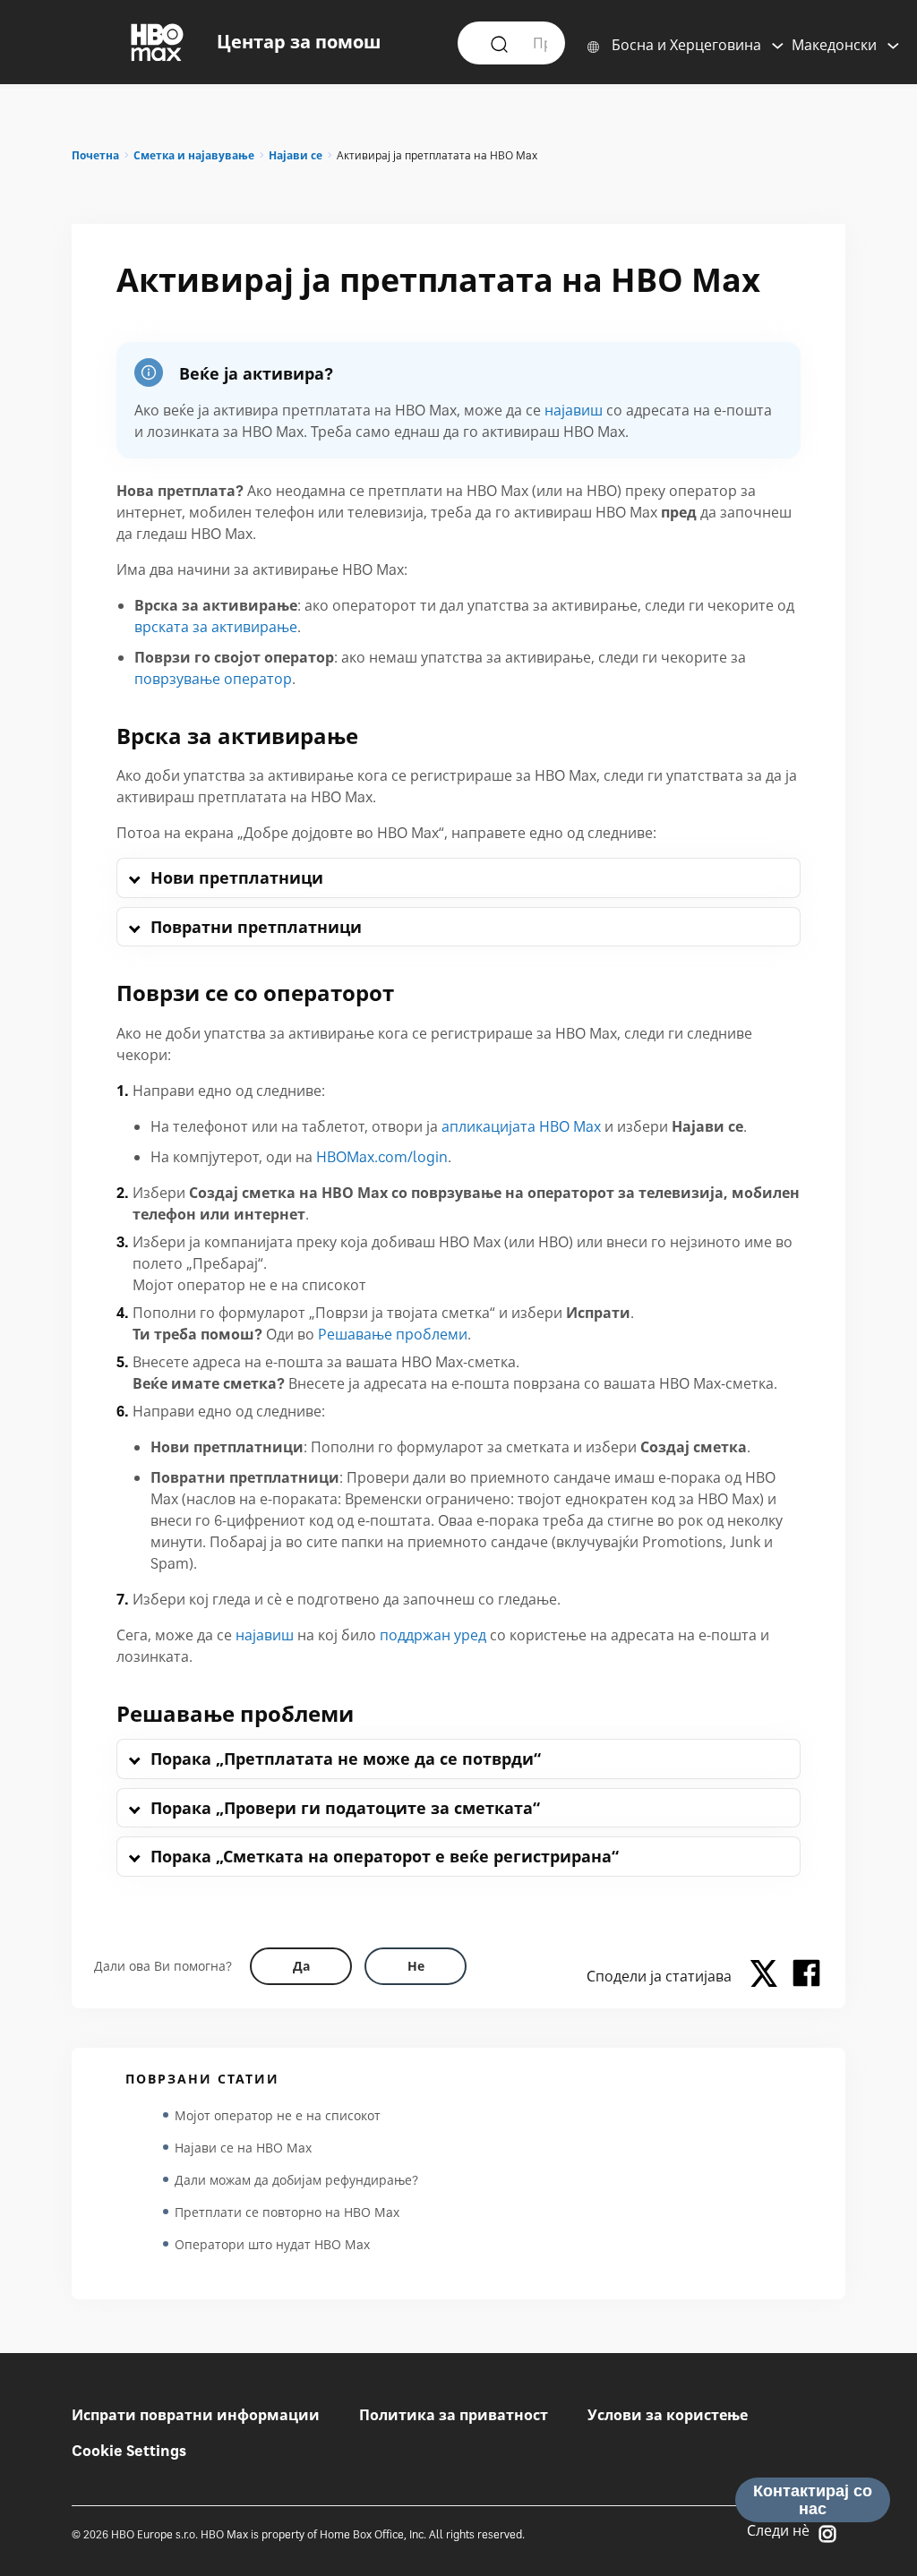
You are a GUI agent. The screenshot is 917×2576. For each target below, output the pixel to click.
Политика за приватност (454, 2415)
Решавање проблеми (393, 1334)
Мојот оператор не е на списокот (278, 2115)
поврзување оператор (213, 679)
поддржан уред (433, 1635)
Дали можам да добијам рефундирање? (296, 2180)
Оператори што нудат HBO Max (272, 2244)
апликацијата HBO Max (521, 1126)
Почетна (95, 155)
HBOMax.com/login (382, 1157)
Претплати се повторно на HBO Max (287, 2212)
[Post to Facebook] (806, 1976)
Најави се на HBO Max (243, 2148)
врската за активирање (216, 627)
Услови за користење (668, 2415)
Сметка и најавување (194, 155)
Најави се (296, 155)
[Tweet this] (768, 1976)
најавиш (574, 410)
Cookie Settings (129, 2451)
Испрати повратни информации (196, 2415)
